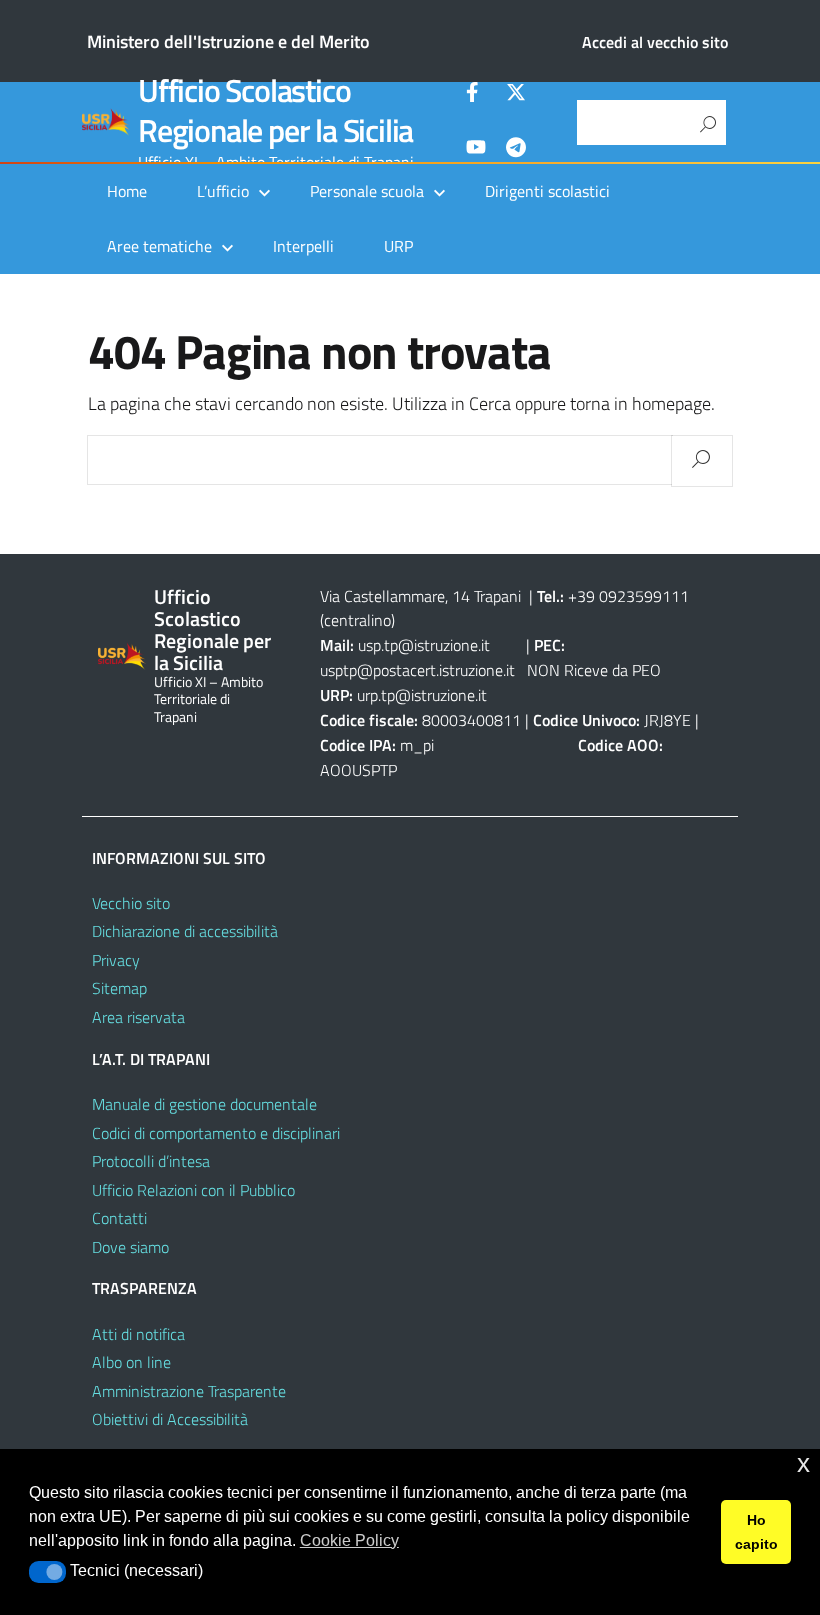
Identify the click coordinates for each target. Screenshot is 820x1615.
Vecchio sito (131, 903)
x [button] (803, 1463)
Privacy (116, 960)
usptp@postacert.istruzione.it (417, 670)
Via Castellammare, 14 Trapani (422, 596)
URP (398, 246)
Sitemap (119, 988)
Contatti (119, 1218)
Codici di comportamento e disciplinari (216, 1133)
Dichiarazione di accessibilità (185, 931)
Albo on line (131, 1362)
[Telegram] (516, 150)
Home (127, 191)
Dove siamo (130, 1247)
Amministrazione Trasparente (189, 1391)
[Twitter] (516, 95)
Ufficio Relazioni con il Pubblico (193, 1190)
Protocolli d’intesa (151, 1161)
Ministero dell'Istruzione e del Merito (228, 41)
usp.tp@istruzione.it (424, 645)
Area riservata (138, 1017)
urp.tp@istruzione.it (422, 695)
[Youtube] (476, 150)
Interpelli (303, 246)
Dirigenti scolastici (547, 191)
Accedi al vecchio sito (655, 42)
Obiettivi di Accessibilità (170, 1419)
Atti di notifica (138, 1334)
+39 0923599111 (628, 596)
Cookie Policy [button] (349, 1540)
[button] (47, 1572)
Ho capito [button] (756, 1532)
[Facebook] (476, 95)
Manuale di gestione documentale (204, 1104)
